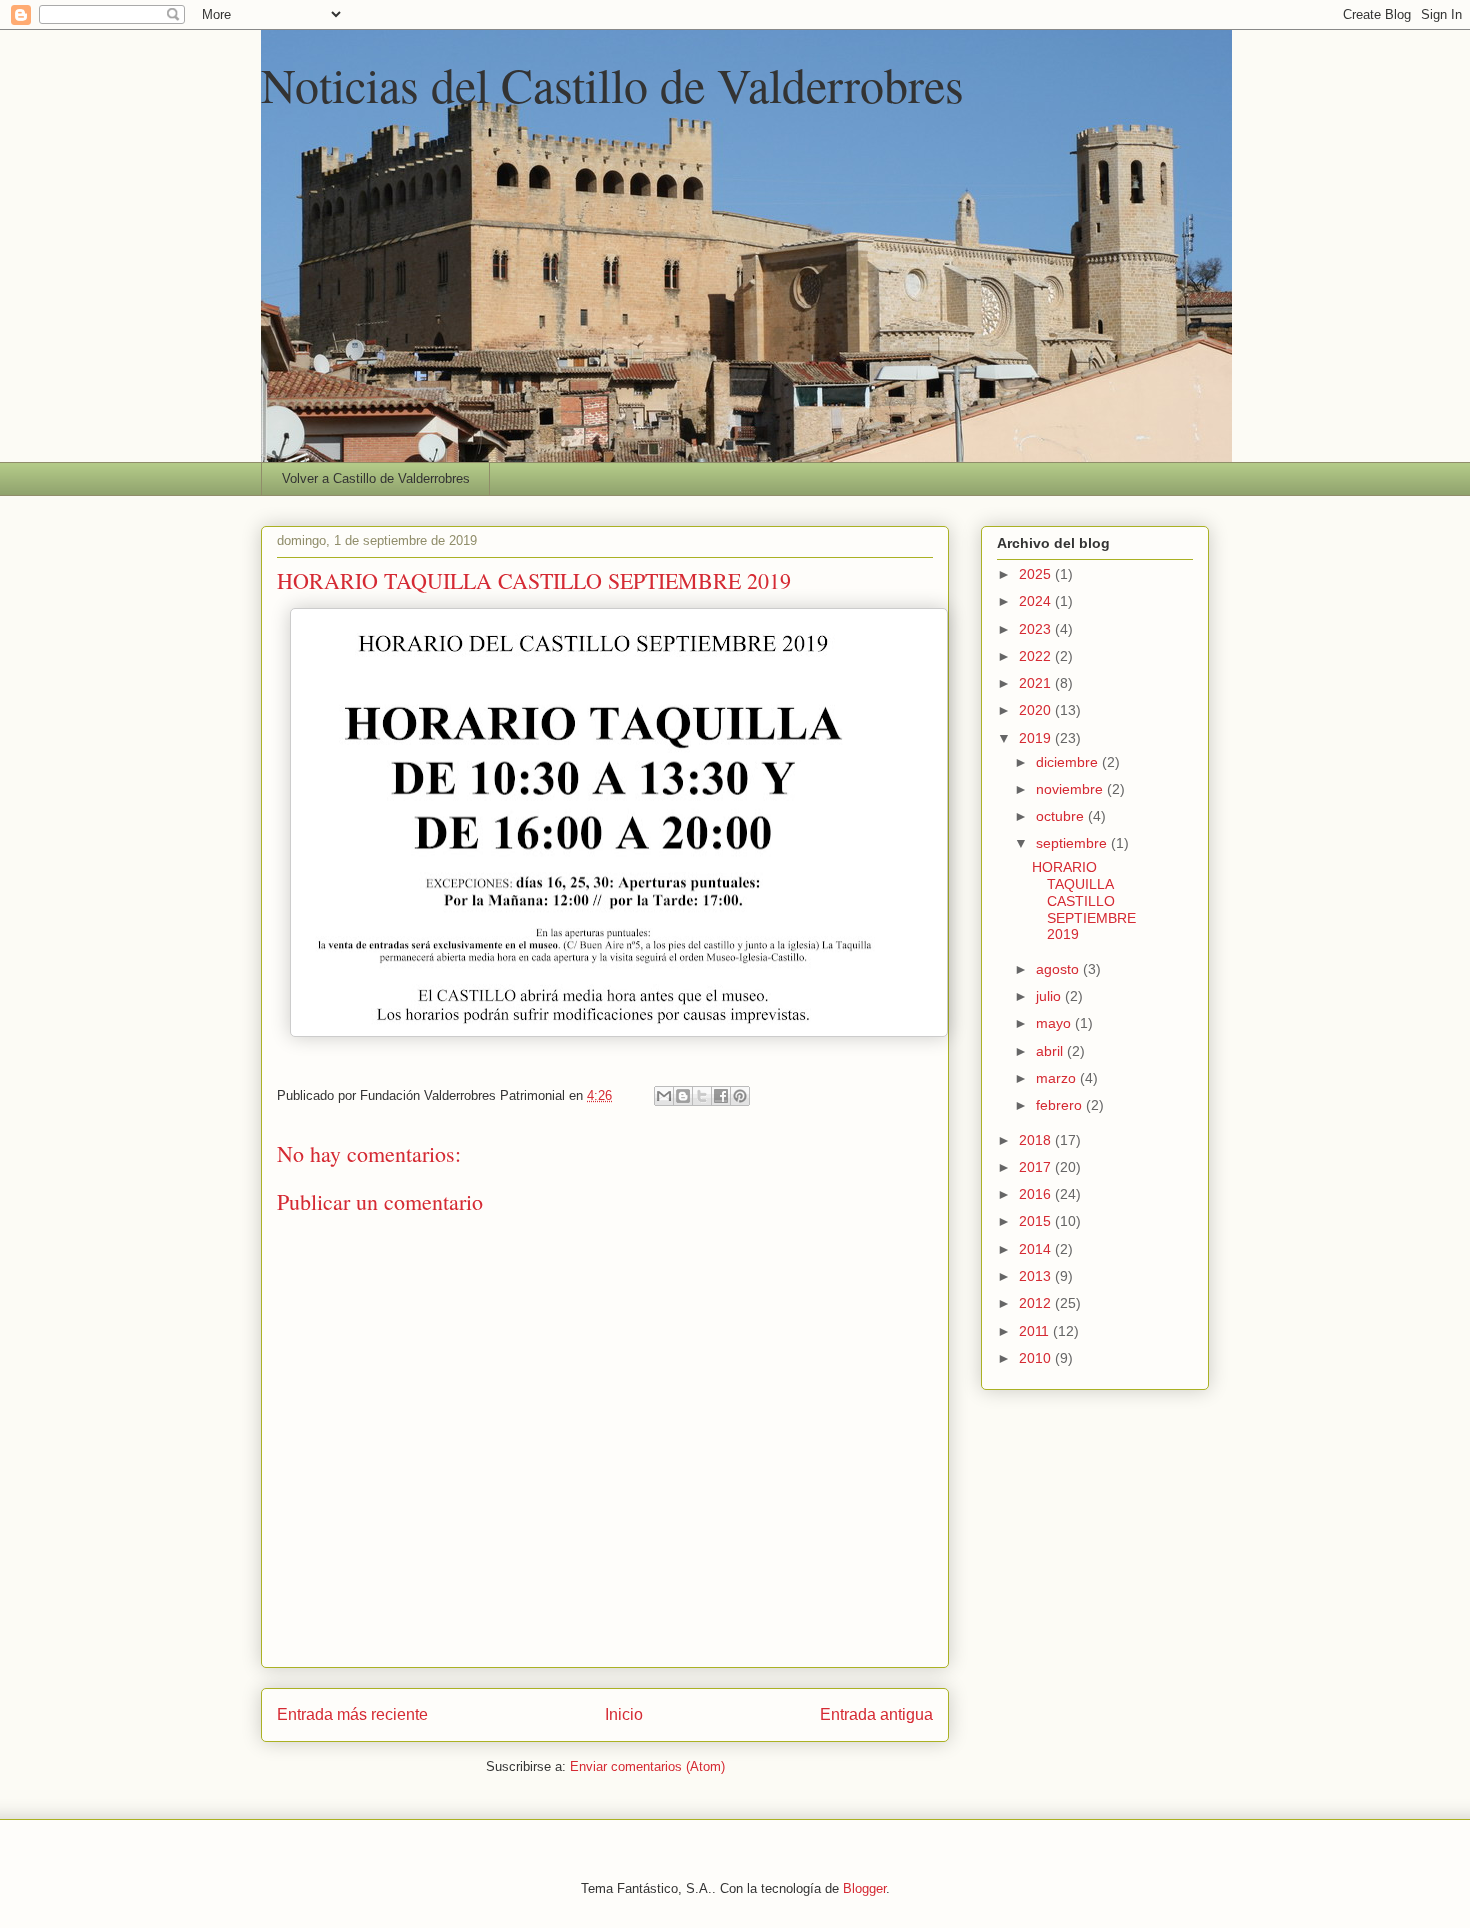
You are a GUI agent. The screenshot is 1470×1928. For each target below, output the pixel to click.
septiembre (1073, 843)
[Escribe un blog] (683, 1096)
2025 (1037, 574)
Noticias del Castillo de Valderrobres (612, 84)
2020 (1037, 710)
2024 (1037, 601)
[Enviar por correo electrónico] (664, 1096)
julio (1050, 996)
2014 (1037, 1249)
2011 (1036, 1331)
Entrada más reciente (352, 1714)
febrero (1061, 1105)
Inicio (624, 1714)
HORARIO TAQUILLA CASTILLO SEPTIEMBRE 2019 (1084, 900)
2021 (1037, 683)
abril (1051, 1051)
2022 (1037, 656)
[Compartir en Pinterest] (740, 1096)
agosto (1059, 969)
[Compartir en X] (702, 1096)
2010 (1037, 1358)
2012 (1037, 1303)
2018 (1037, 1140)
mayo (1055, 1023)
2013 (1037, 1276)
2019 (1037, 738)
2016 (1037, 1194)
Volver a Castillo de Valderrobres (376, 478)
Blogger (864, 1888)
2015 (1037, 1221)
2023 (1037, 629)
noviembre (1071, 789)
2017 (1037, 1167)
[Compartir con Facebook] (721, 1096)
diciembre (1069, 762)
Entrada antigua (876, 1714)
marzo (1058, 1078)
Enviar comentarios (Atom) (647, 1766)
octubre (1062, 816)
